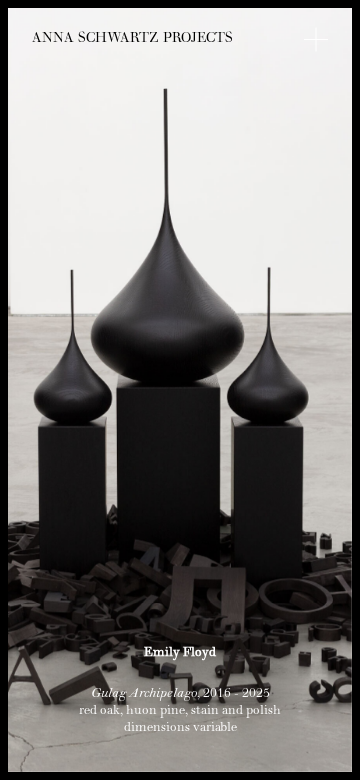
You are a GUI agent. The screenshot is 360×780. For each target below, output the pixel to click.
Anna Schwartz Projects (132, 40)
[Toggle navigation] (316, 40)
